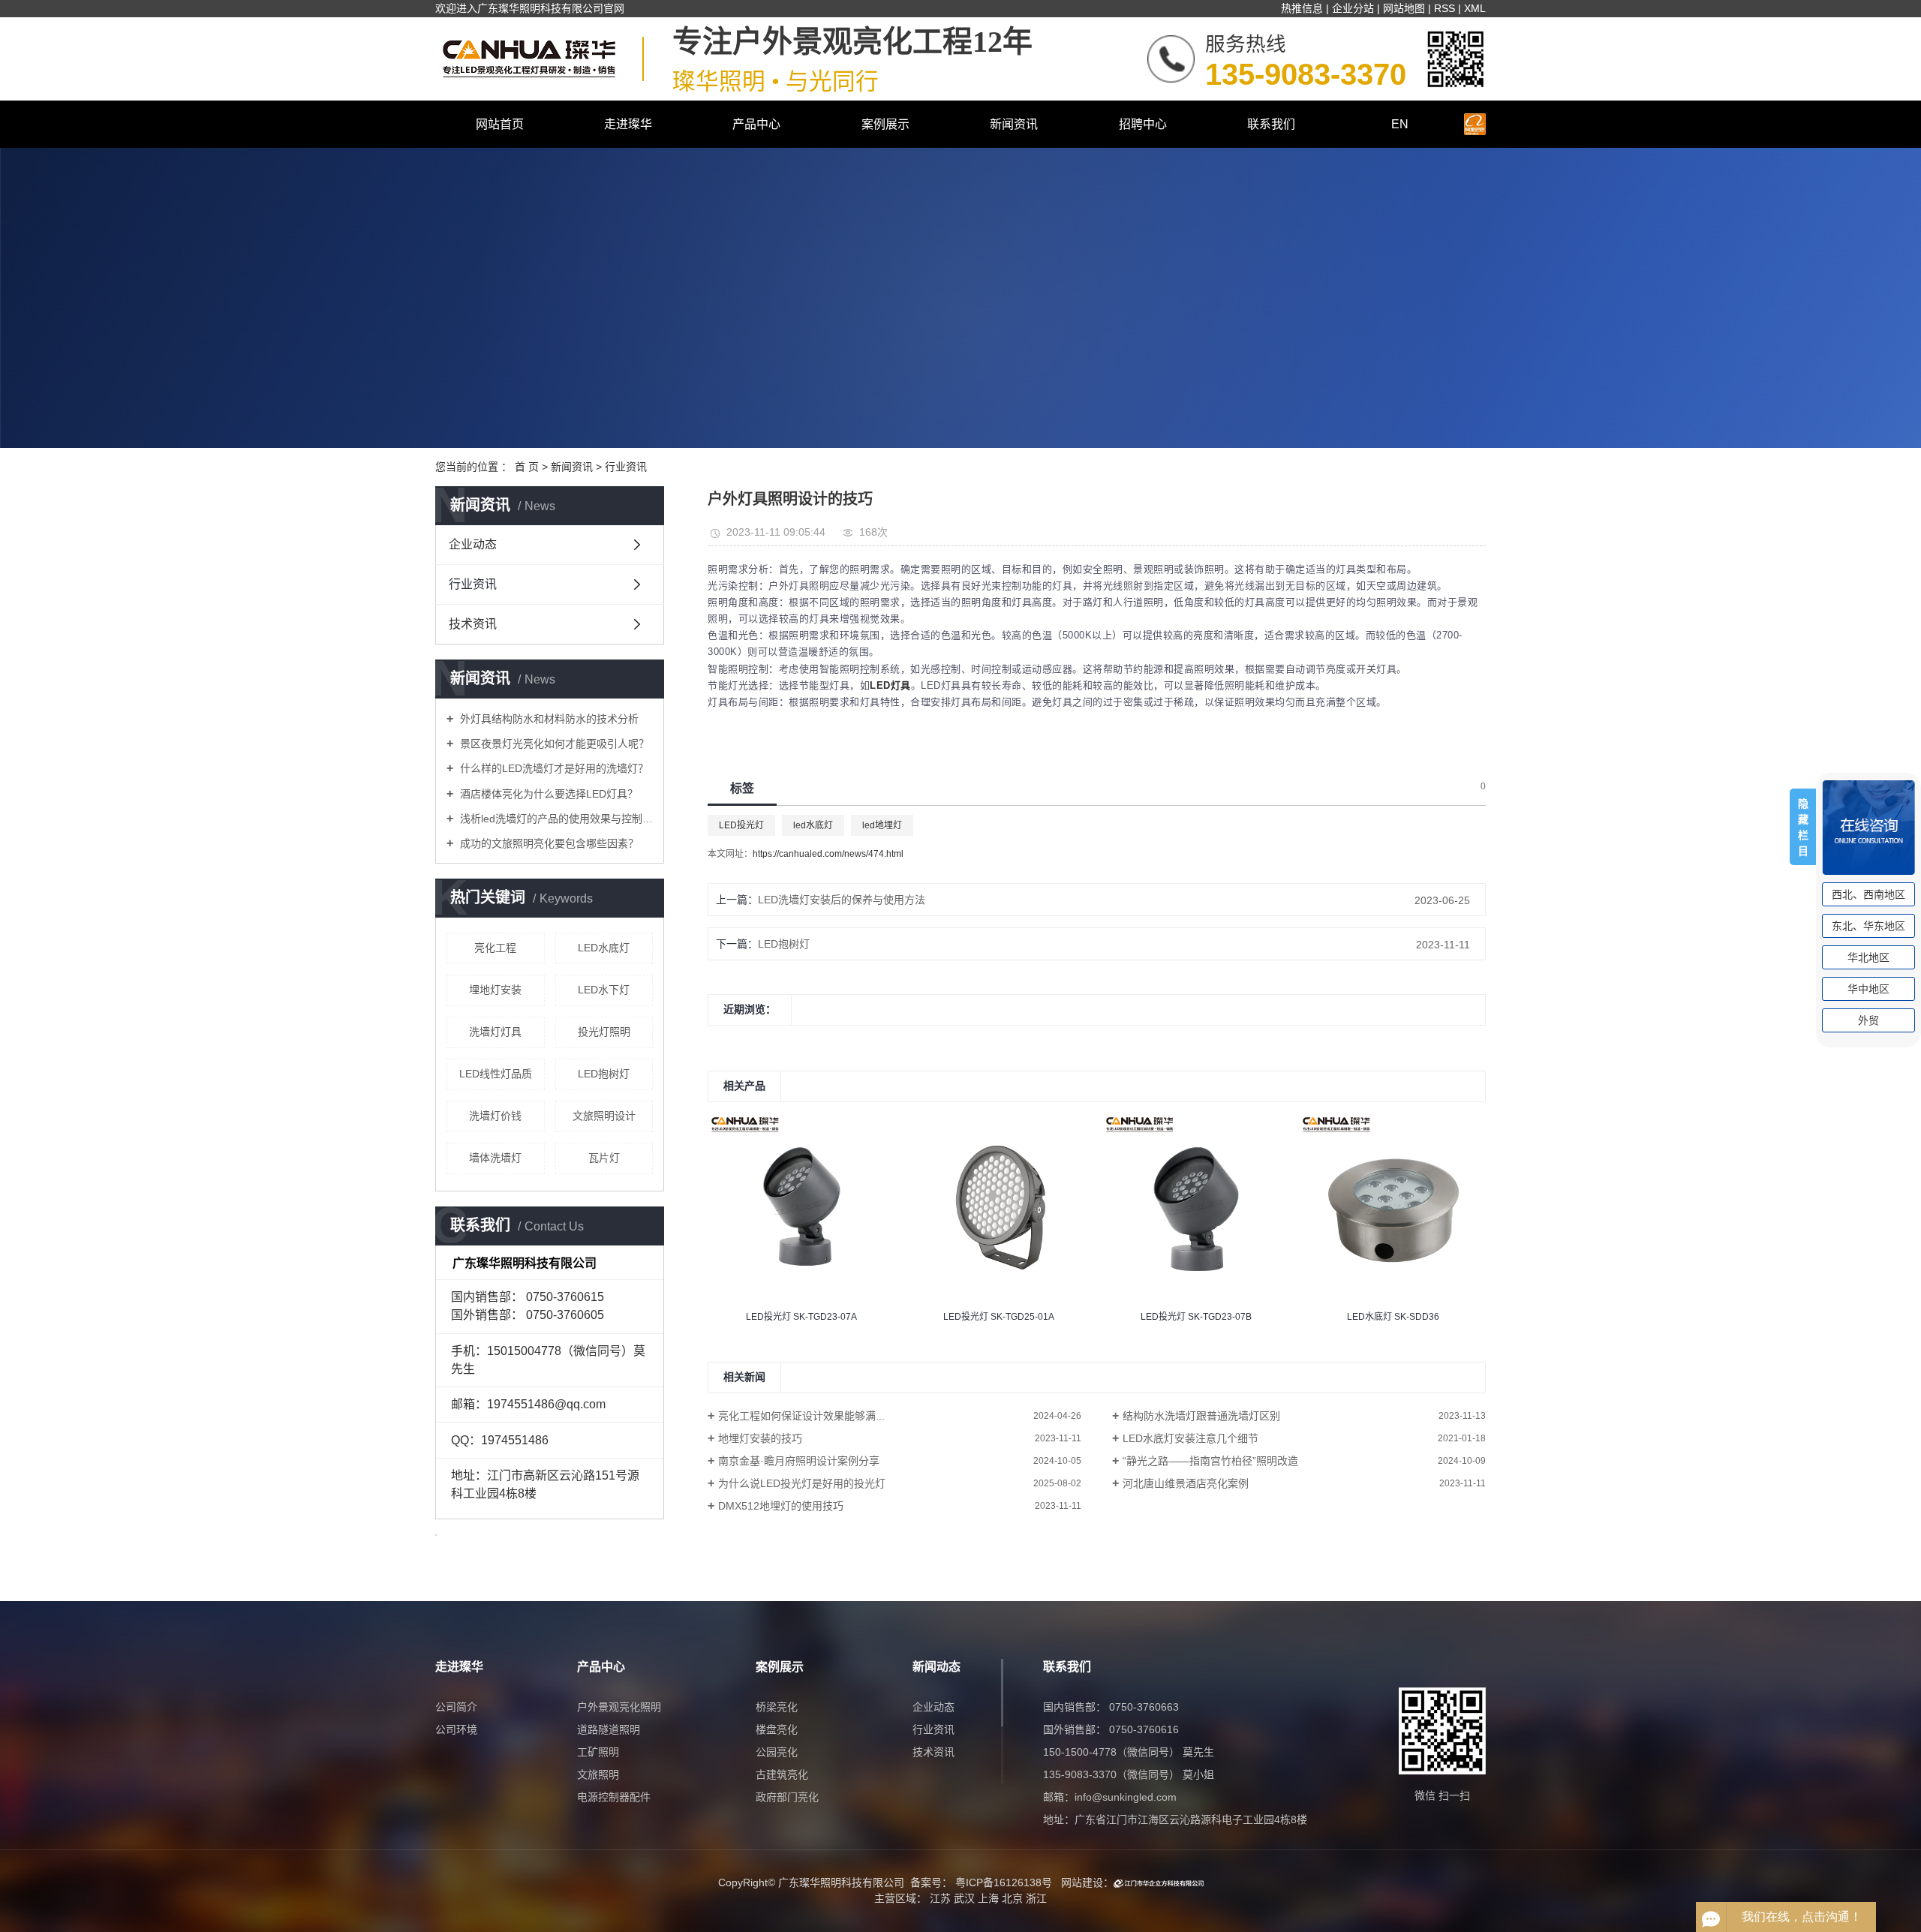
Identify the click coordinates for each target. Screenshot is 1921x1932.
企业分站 (1353, 8)
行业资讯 (626, 467)
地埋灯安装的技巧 (760, 1438)
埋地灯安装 (495, 990)
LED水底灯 (604, 948)
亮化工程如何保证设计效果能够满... (801, 1416)
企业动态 (473, 544)
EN (1400, 124)
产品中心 (756, 124)
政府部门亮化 (787, 1797)
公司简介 (456, 1707)
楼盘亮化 (777, 1729)
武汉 (964, 1898)
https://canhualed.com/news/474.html (828, 854)
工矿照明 (598, 1752)
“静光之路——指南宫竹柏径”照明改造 (1210, 1461)
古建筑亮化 (782, 1774)
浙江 (1036, 1898)
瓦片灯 (604, 1158)
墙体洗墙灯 (495, 1158)
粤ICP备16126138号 (1004, 1882)
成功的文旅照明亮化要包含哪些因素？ (548, 843)
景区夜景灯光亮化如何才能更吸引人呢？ (553, 744)
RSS (1445, 8)
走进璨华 (628, 124)
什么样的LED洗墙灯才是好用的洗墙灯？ (553, 768)
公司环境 (456, 1729)
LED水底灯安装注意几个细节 (1190, 1438)
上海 (988, 1898)
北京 (1012, 1898)
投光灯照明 (604, 1032)
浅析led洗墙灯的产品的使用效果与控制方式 (555, 819)
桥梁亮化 (777, 1707)
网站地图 (1404, 8)
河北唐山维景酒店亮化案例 (1186, 1483)
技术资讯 (473, 624)
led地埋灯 (882, 825)
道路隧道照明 (609, 1729)
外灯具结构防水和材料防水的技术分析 (548, 719)
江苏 (940, 1898)
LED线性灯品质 (496, 1074)
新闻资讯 (1014, 124)
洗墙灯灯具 (495, 1032)
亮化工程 (495, 948)
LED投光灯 (741, 825)
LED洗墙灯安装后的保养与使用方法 (842, 900)
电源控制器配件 (614, 1797)
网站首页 (500, 124)
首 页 (527, 467)
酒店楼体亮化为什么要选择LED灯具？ (547, 794)
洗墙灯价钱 (495, 1116)
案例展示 (885, 124)
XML (1475, 8)
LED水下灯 (604, 990)
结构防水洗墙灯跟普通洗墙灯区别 (1201, 1416)
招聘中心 (1143, 124)
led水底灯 (813, 825)
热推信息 (1302, 8)
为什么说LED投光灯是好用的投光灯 (802, 1483)
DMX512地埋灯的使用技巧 (781, 1506)
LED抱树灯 (604, 1074)
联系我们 (1271, 124)
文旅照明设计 (604, 1116)
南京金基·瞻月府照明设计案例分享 (799, 1461)
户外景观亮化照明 (619, 1707)
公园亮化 (777, 1752)
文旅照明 (598, 1774)
